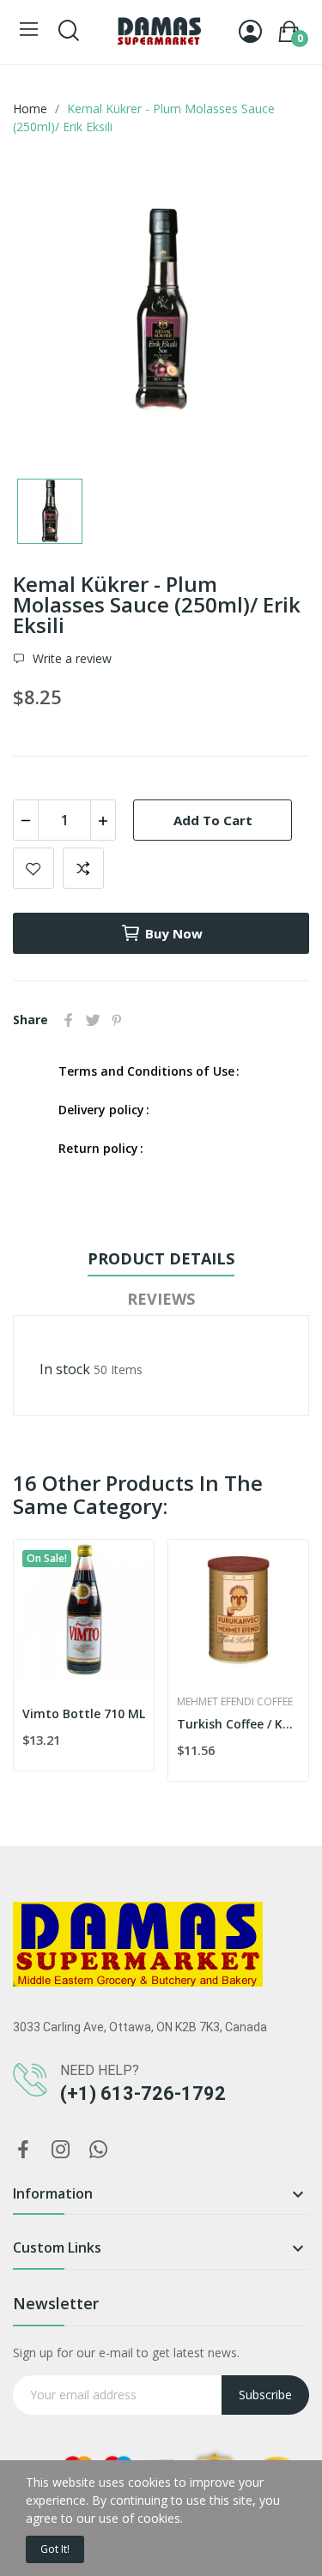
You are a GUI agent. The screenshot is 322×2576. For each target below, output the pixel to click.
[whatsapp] (99, 2150)
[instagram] (61, 2150)
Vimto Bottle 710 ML (84, 1713)
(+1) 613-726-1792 (143, 2093)
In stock (65, 1369)
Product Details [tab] (161, 1258)
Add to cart (213, 820)
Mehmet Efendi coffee (235, 1702)
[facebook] (23, 2150)
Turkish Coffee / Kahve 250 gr (238, 1724)
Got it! (55, 2549)
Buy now (174, 933)
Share (69, 1020)
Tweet (93, 1020)
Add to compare (83, 868)
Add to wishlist (33, 868)
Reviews (161, 1299)
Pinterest (117, 1020)
